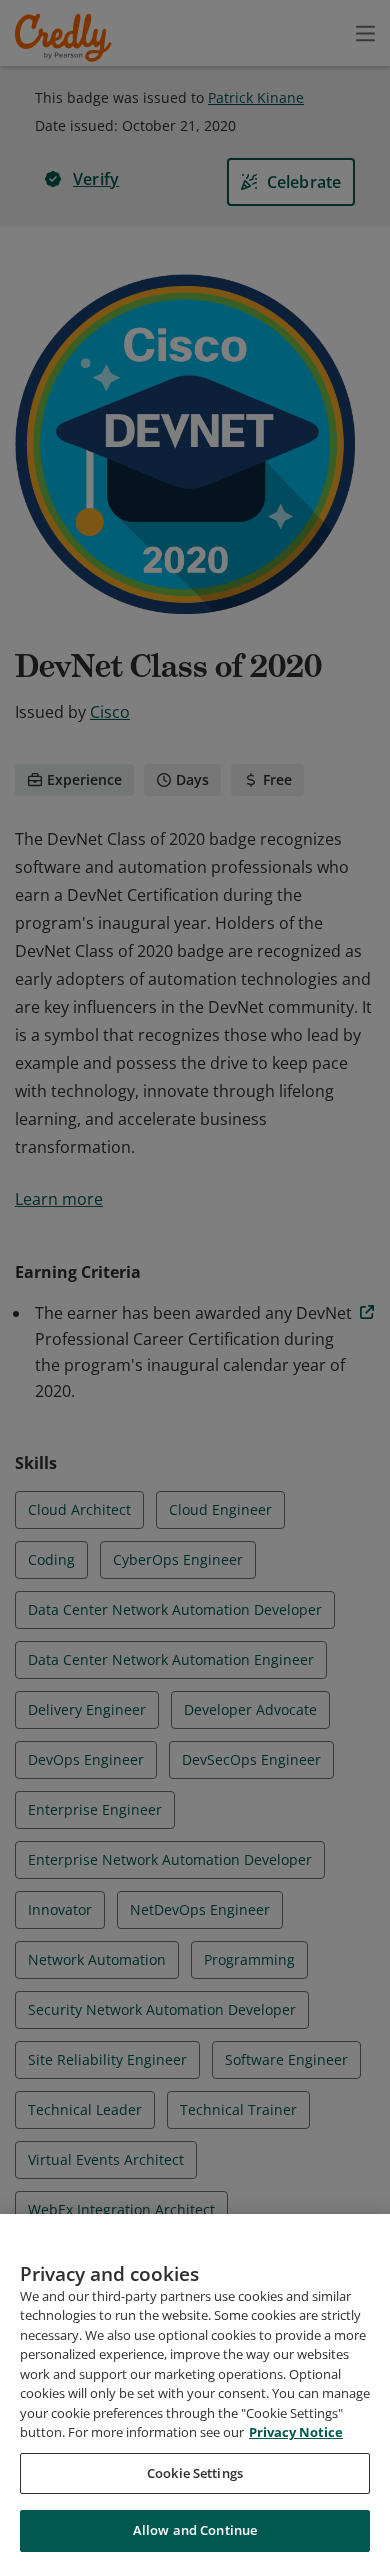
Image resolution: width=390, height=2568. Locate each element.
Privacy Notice (296, 2432)
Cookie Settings (195, 2473)
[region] (195, 2391)
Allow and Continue (195, 2530)
